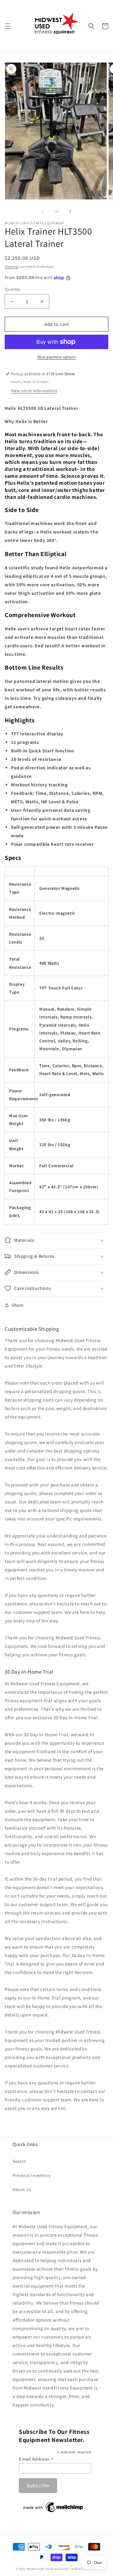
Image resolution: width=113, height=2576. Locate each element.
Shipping (11, 267)
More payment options (57, 357)
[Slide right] (70, 211)
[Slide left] (43, 211)
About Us (22, 2189)
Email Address (36, 2459)
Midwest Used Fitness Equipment (49, 2569)
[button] (8, 26)
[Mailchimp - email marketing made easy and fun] (53, 2512)
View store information (34, 391)
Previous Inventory (32, 2175)
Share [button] (18, 1305)
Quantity (13, 289)
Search (19, 2161)
